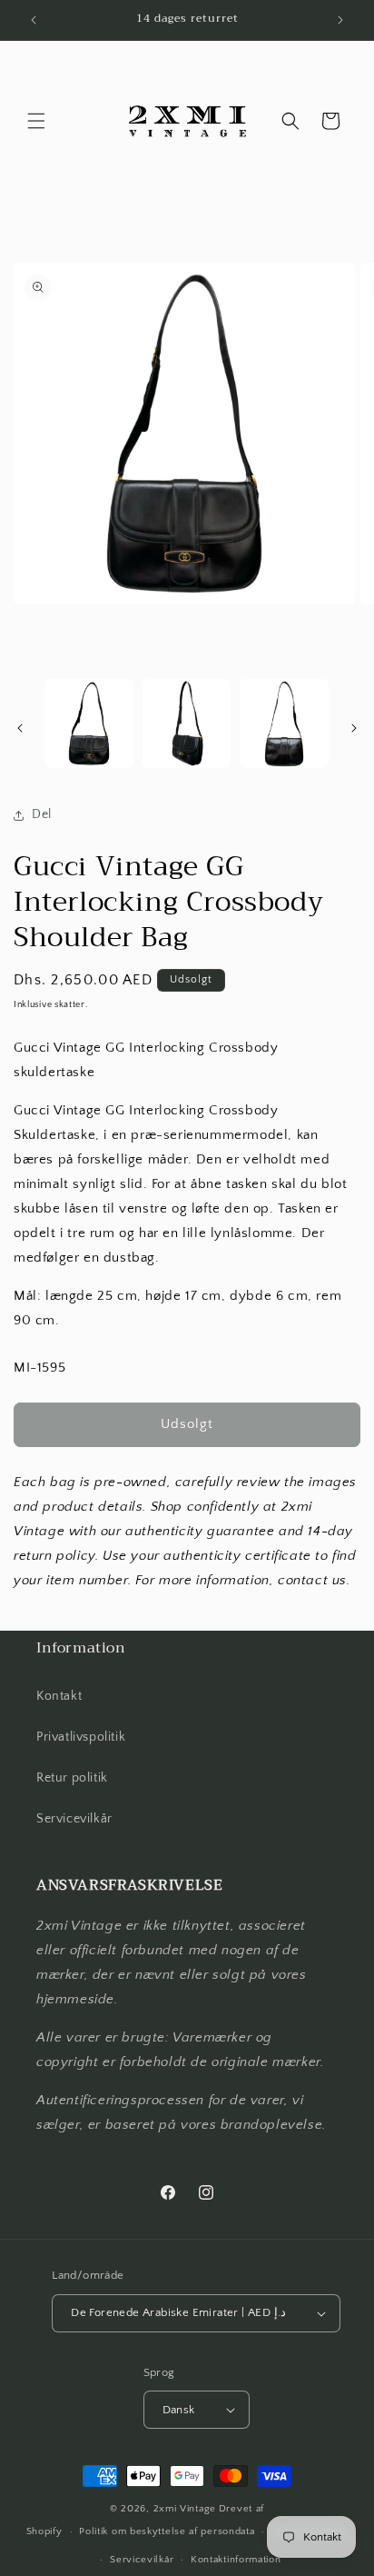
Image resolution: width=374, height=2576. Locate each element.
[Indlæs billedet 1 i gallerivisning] (89, 724)
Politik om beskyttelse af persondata (167, 2531)
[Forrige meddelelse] (34, 20)
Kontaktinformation (236, 2560)
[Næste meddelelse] (340, 20)
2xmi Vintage (185, 2509)
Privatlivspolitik (81, 1737)
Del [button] (42, 814)
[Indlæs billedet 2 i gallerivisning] (187, 724)
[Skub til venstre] (20, 728)
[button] (36, 121)
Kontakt (59, 1696)
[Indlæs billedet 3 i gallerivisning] (284, 724)
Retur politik (72, 1778)
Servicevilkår (74, 1819)
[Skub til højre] (354, 728)
